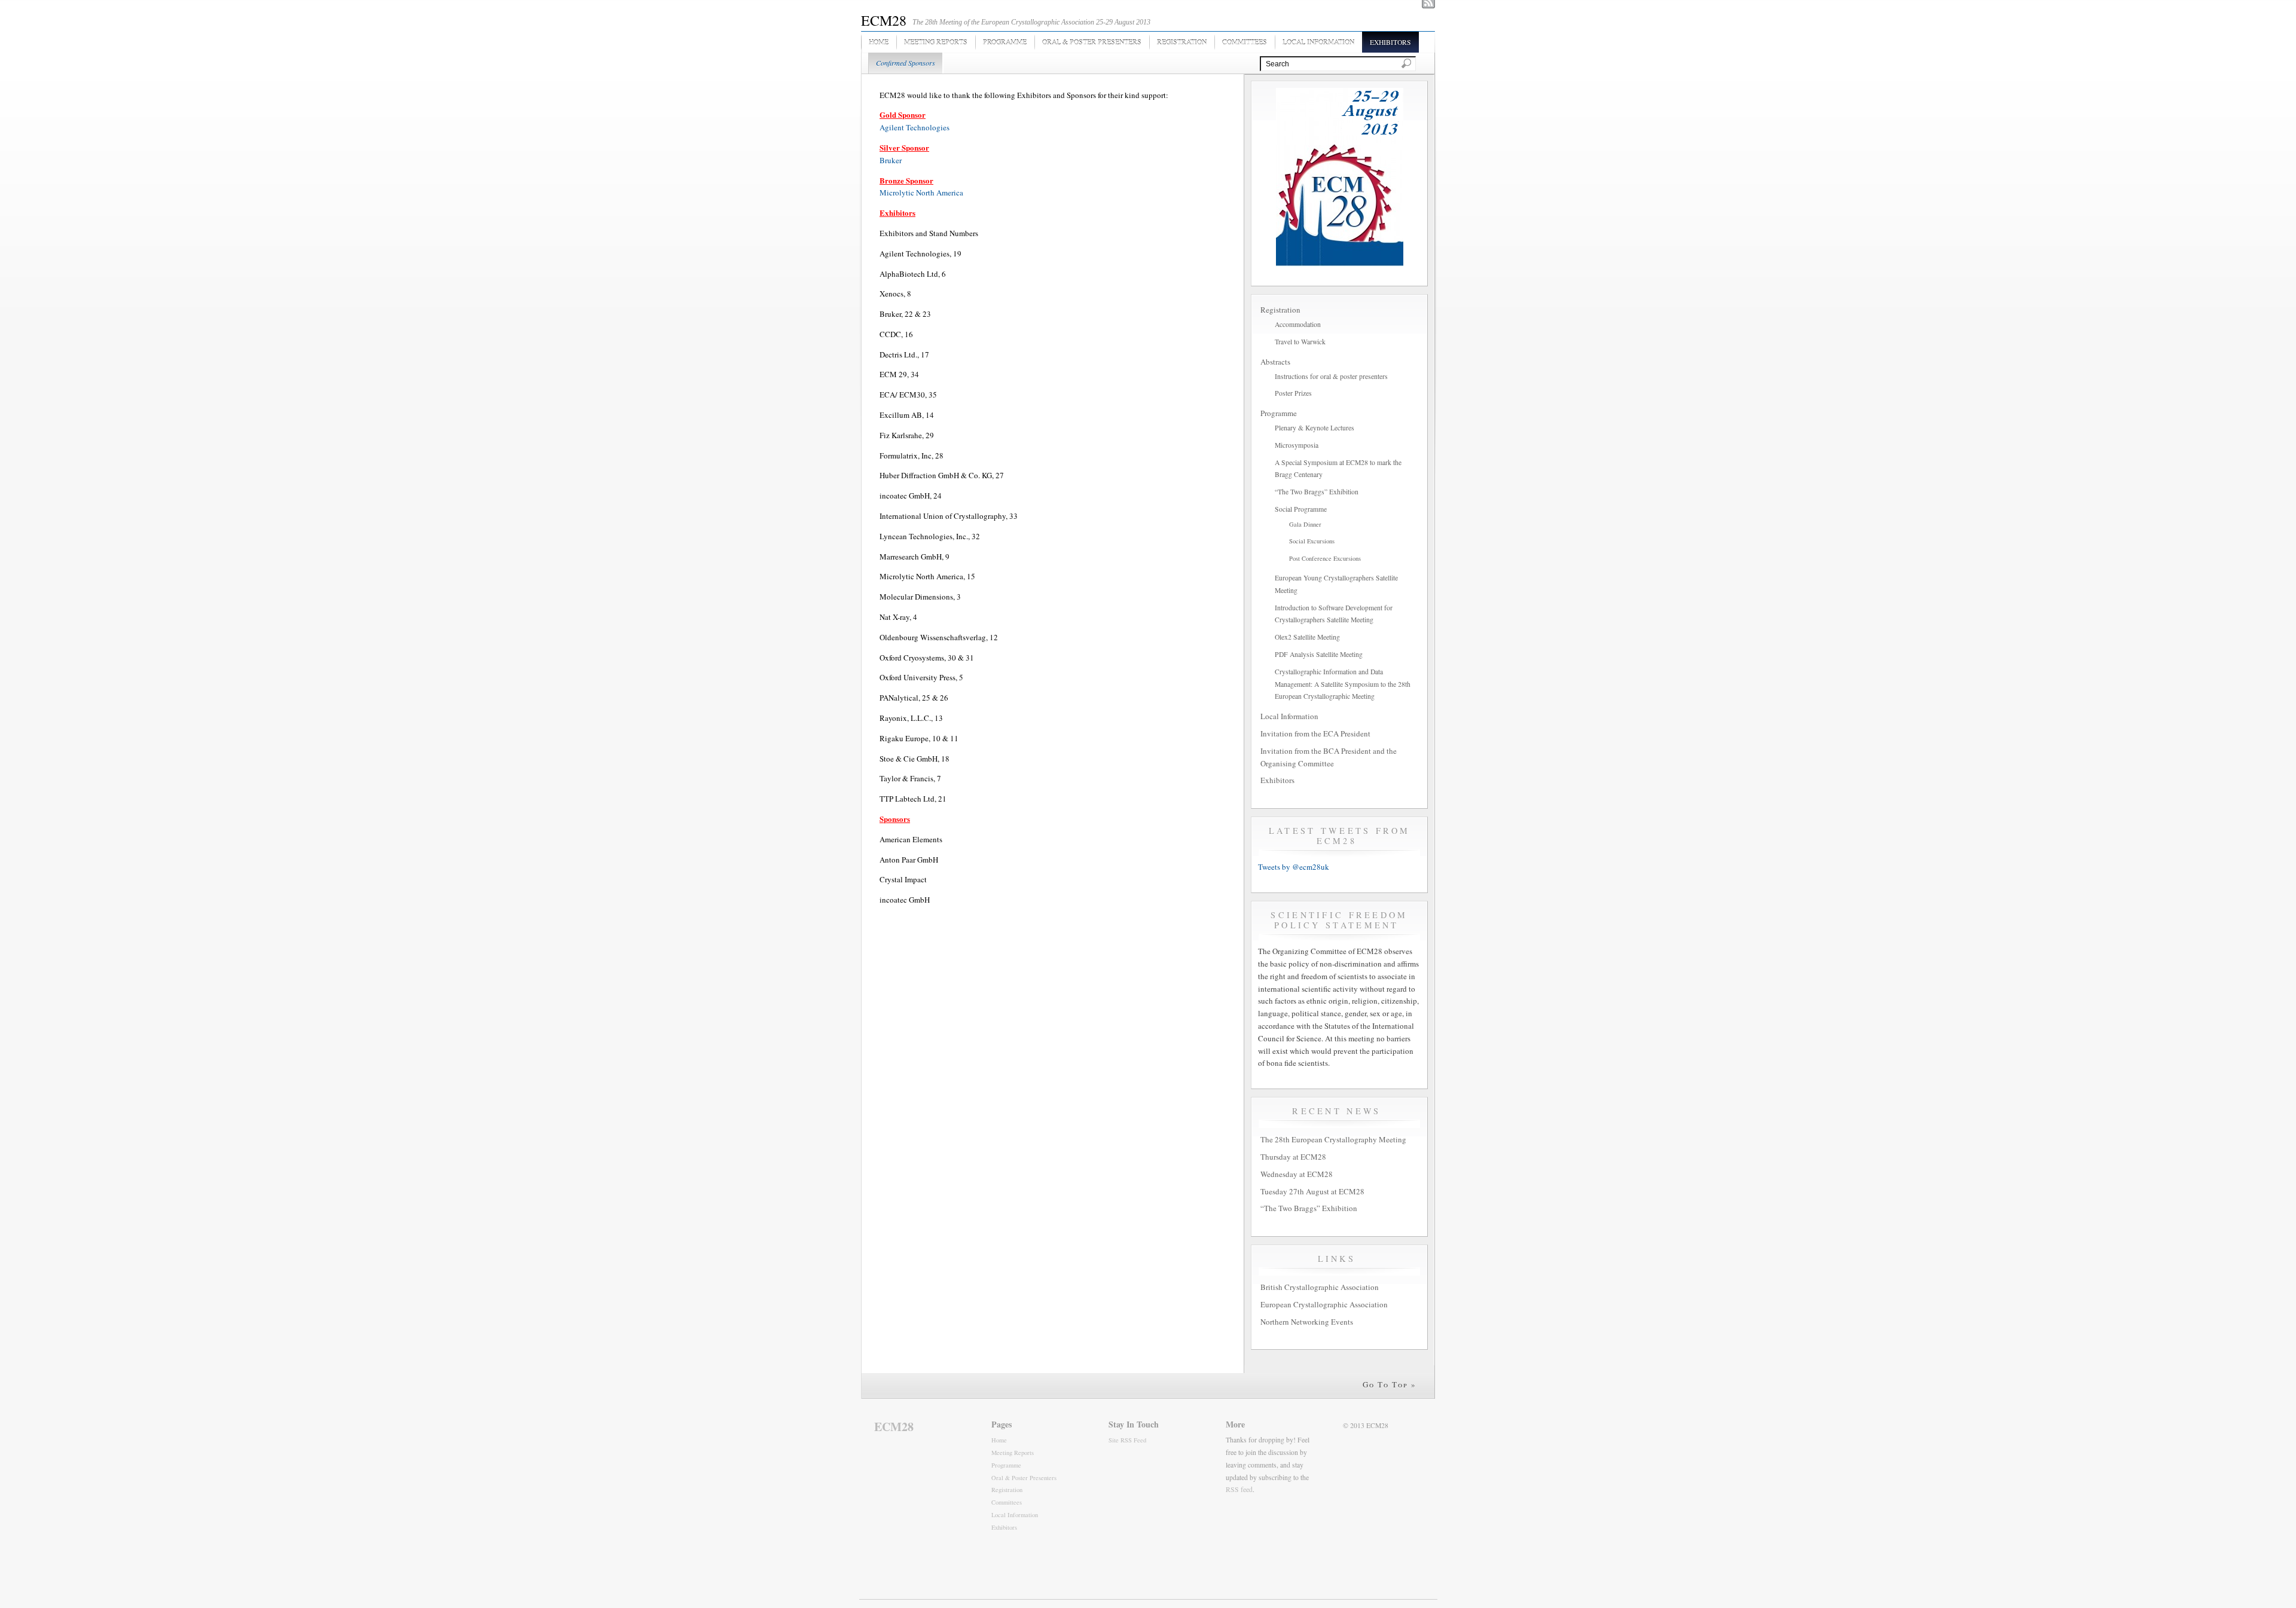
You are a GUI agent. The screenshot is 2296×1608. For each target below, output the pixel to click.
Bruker (891, 160)
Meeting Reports (936, 42)
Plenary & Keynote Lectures (1315, 428)
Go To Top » (1390, 1384)
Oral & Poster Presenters (1092, 42)
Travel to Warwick (1300, 342)
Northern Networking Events (1307, 1322)
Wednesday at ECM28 (1297, 1174)
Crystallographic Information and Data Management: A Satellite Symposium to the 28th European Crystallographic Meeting (1343, 684)
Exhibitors (1390, 42)
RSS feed (1239, 1489)
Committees (1245, 42)
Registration (1182, 42)
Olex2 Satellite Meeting (1307, 637)
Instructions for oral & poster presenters (1331, 376)
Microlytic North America (921, 192)
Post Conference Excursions (1325, 558)
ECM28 (884, 20)
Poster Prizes (1293, 393)
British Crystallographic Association (1320, 1287)
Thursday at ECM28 (1293, 1157)
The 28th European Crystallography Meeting (1333, 1139)
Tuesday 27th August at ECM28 (1312, 1191)
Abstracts (1275, 362)
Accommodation (1298, 324)
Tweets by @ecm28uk (1294, 867)
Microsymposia (1297, 445)
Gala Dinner (1305, 524)
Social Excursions (1312, 541)
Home (879, 42)
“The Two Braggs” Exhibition (1317, 492)
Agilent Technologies (915, 127)
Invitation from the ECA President (1315, 733)
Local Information (1318, 42)
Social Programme (1301, 509)
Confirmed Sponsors (906, 63)
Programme (1005, 42)
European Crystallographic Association (1324, 1304)
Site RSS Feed (1127, 1440)
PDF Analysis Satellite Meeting (1319, 654)
